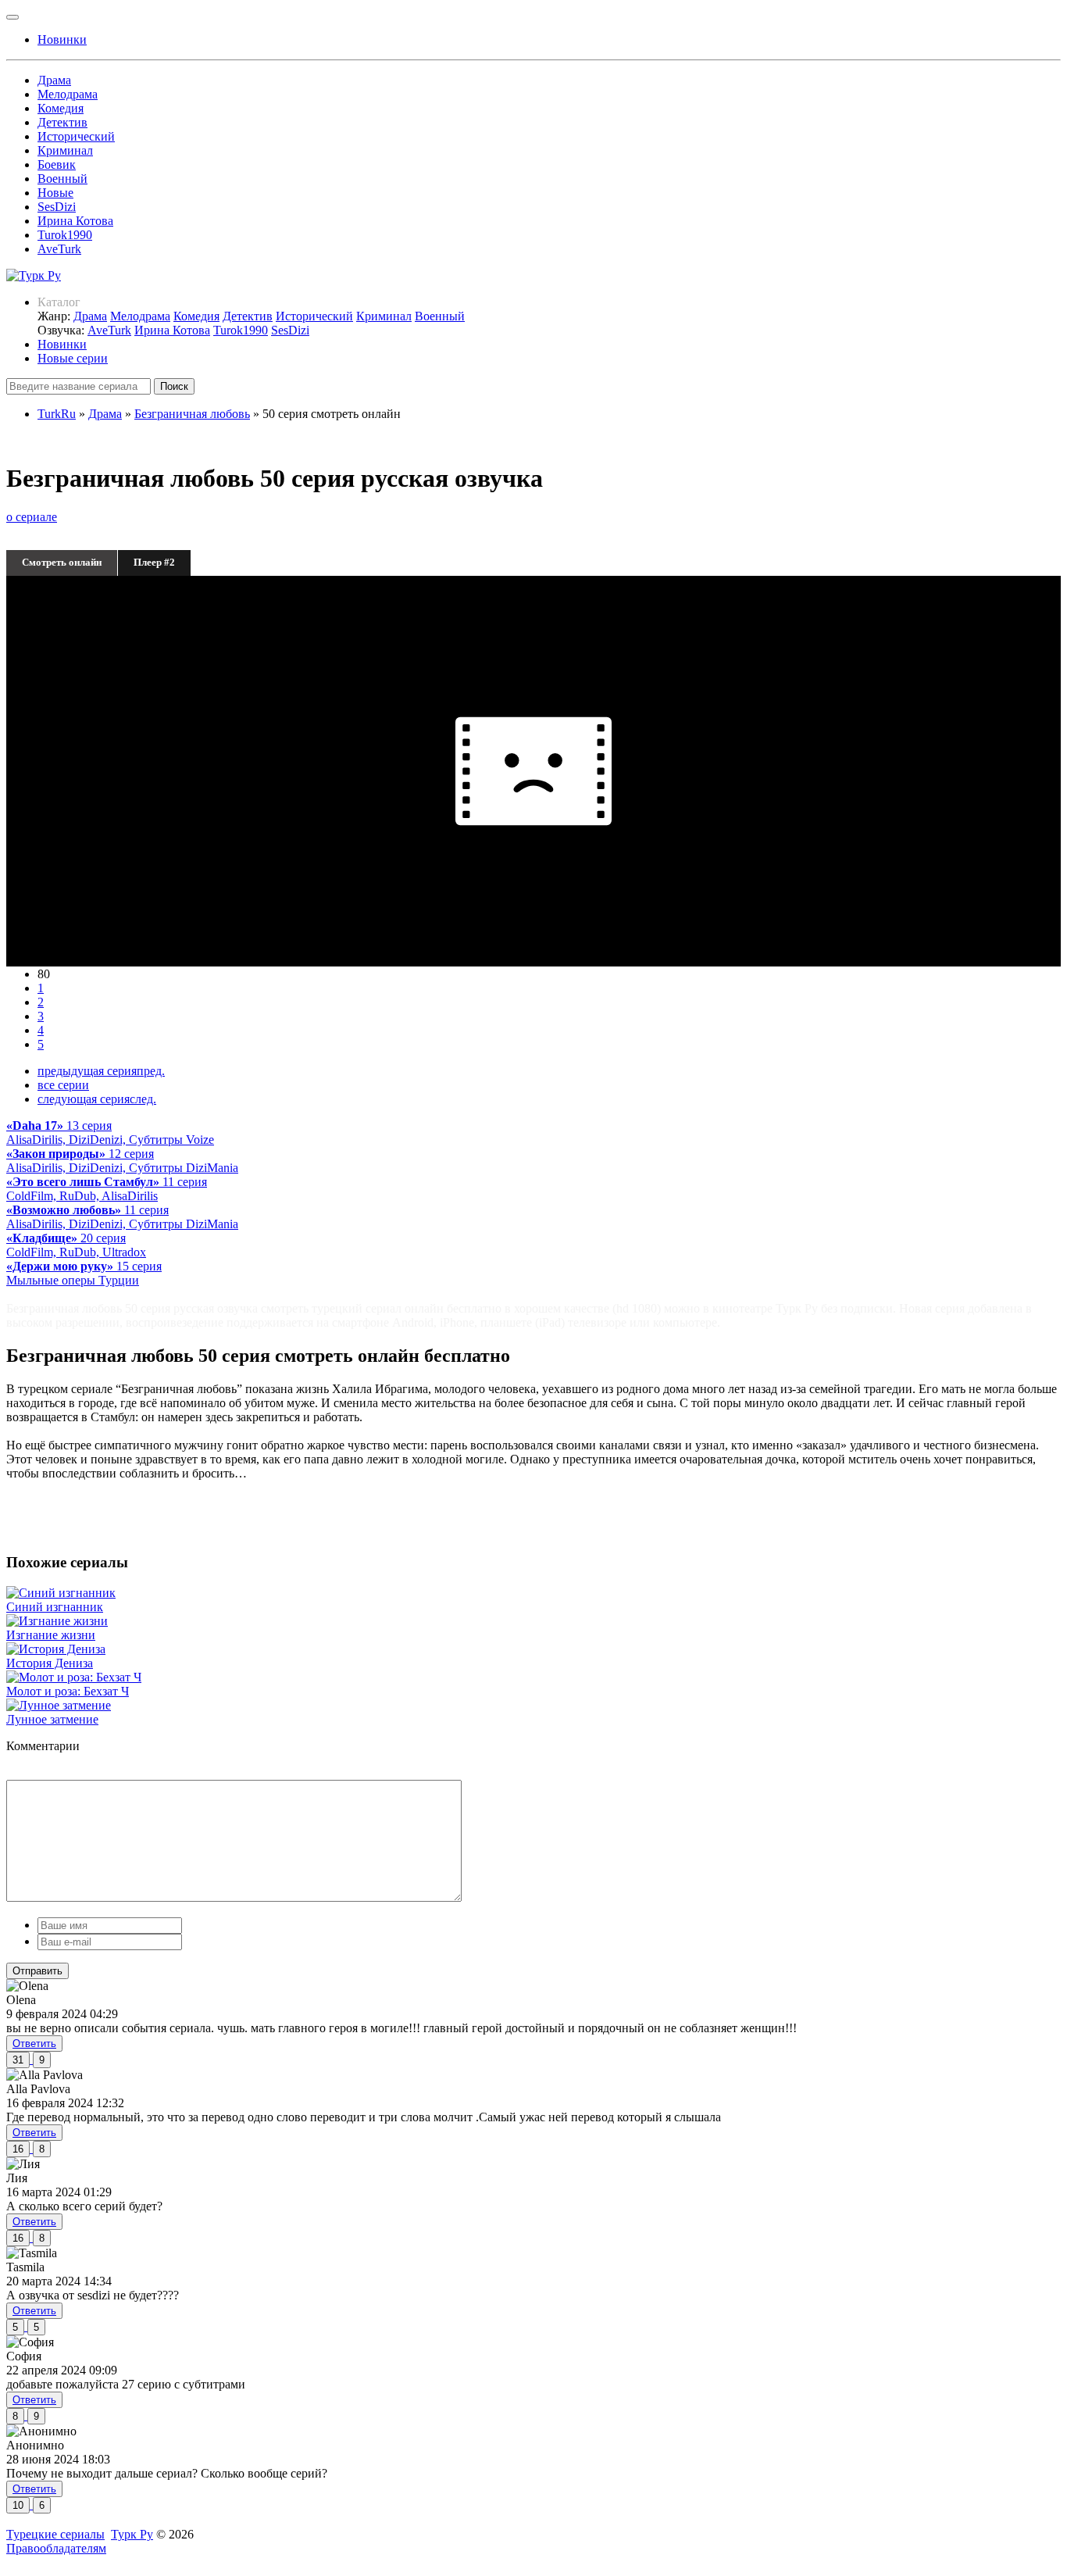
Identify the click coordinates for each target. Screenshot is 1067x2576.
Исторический (76, 136)
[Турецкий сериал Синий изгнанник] (61, 1593)
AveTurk (59, 249)
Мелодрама (68, 94)
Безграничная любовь (192, 414)
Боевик (57, 164)
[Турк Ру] (34, 275)
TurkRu (57, 414)
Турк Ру (132, 2534)
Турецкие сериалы (55, 2534)
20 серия (76, 1245)
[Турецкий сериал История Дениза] (56, 1649)
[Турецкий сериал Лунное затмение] (59, 1705)
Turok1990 (65, 235)
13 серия (110, 1133)
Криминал (65, 150)
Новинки (62, 344)
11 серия (107, 1189)
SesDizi (57, 207)
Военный (62, 179)
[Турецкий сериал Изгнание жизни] (57, 1621)
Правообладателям (56, 2548)
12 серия (122, 1161)
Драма (54, 80)
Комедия (61, 108)
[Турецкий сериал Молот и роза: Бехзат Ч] (74, 1677)
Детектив (62, 122)
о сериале (32, 517)
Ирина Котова (75, 221)
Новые (55, 193)
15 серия (84, 1273)
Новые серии (73, 358)
